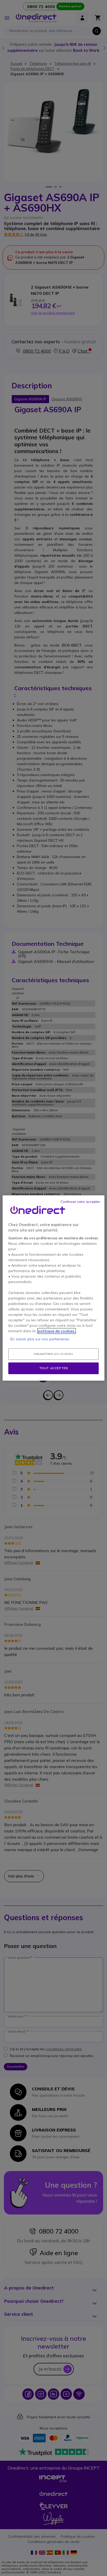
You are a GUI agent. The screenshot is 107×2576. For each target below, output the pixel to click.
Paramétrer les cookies (53, 1354)
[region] (53, 1288)
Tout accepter (54, 1368)
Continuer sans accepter (81, 1202)
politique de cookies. (57, 1331)
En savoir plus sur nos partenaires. (40, 1339)
